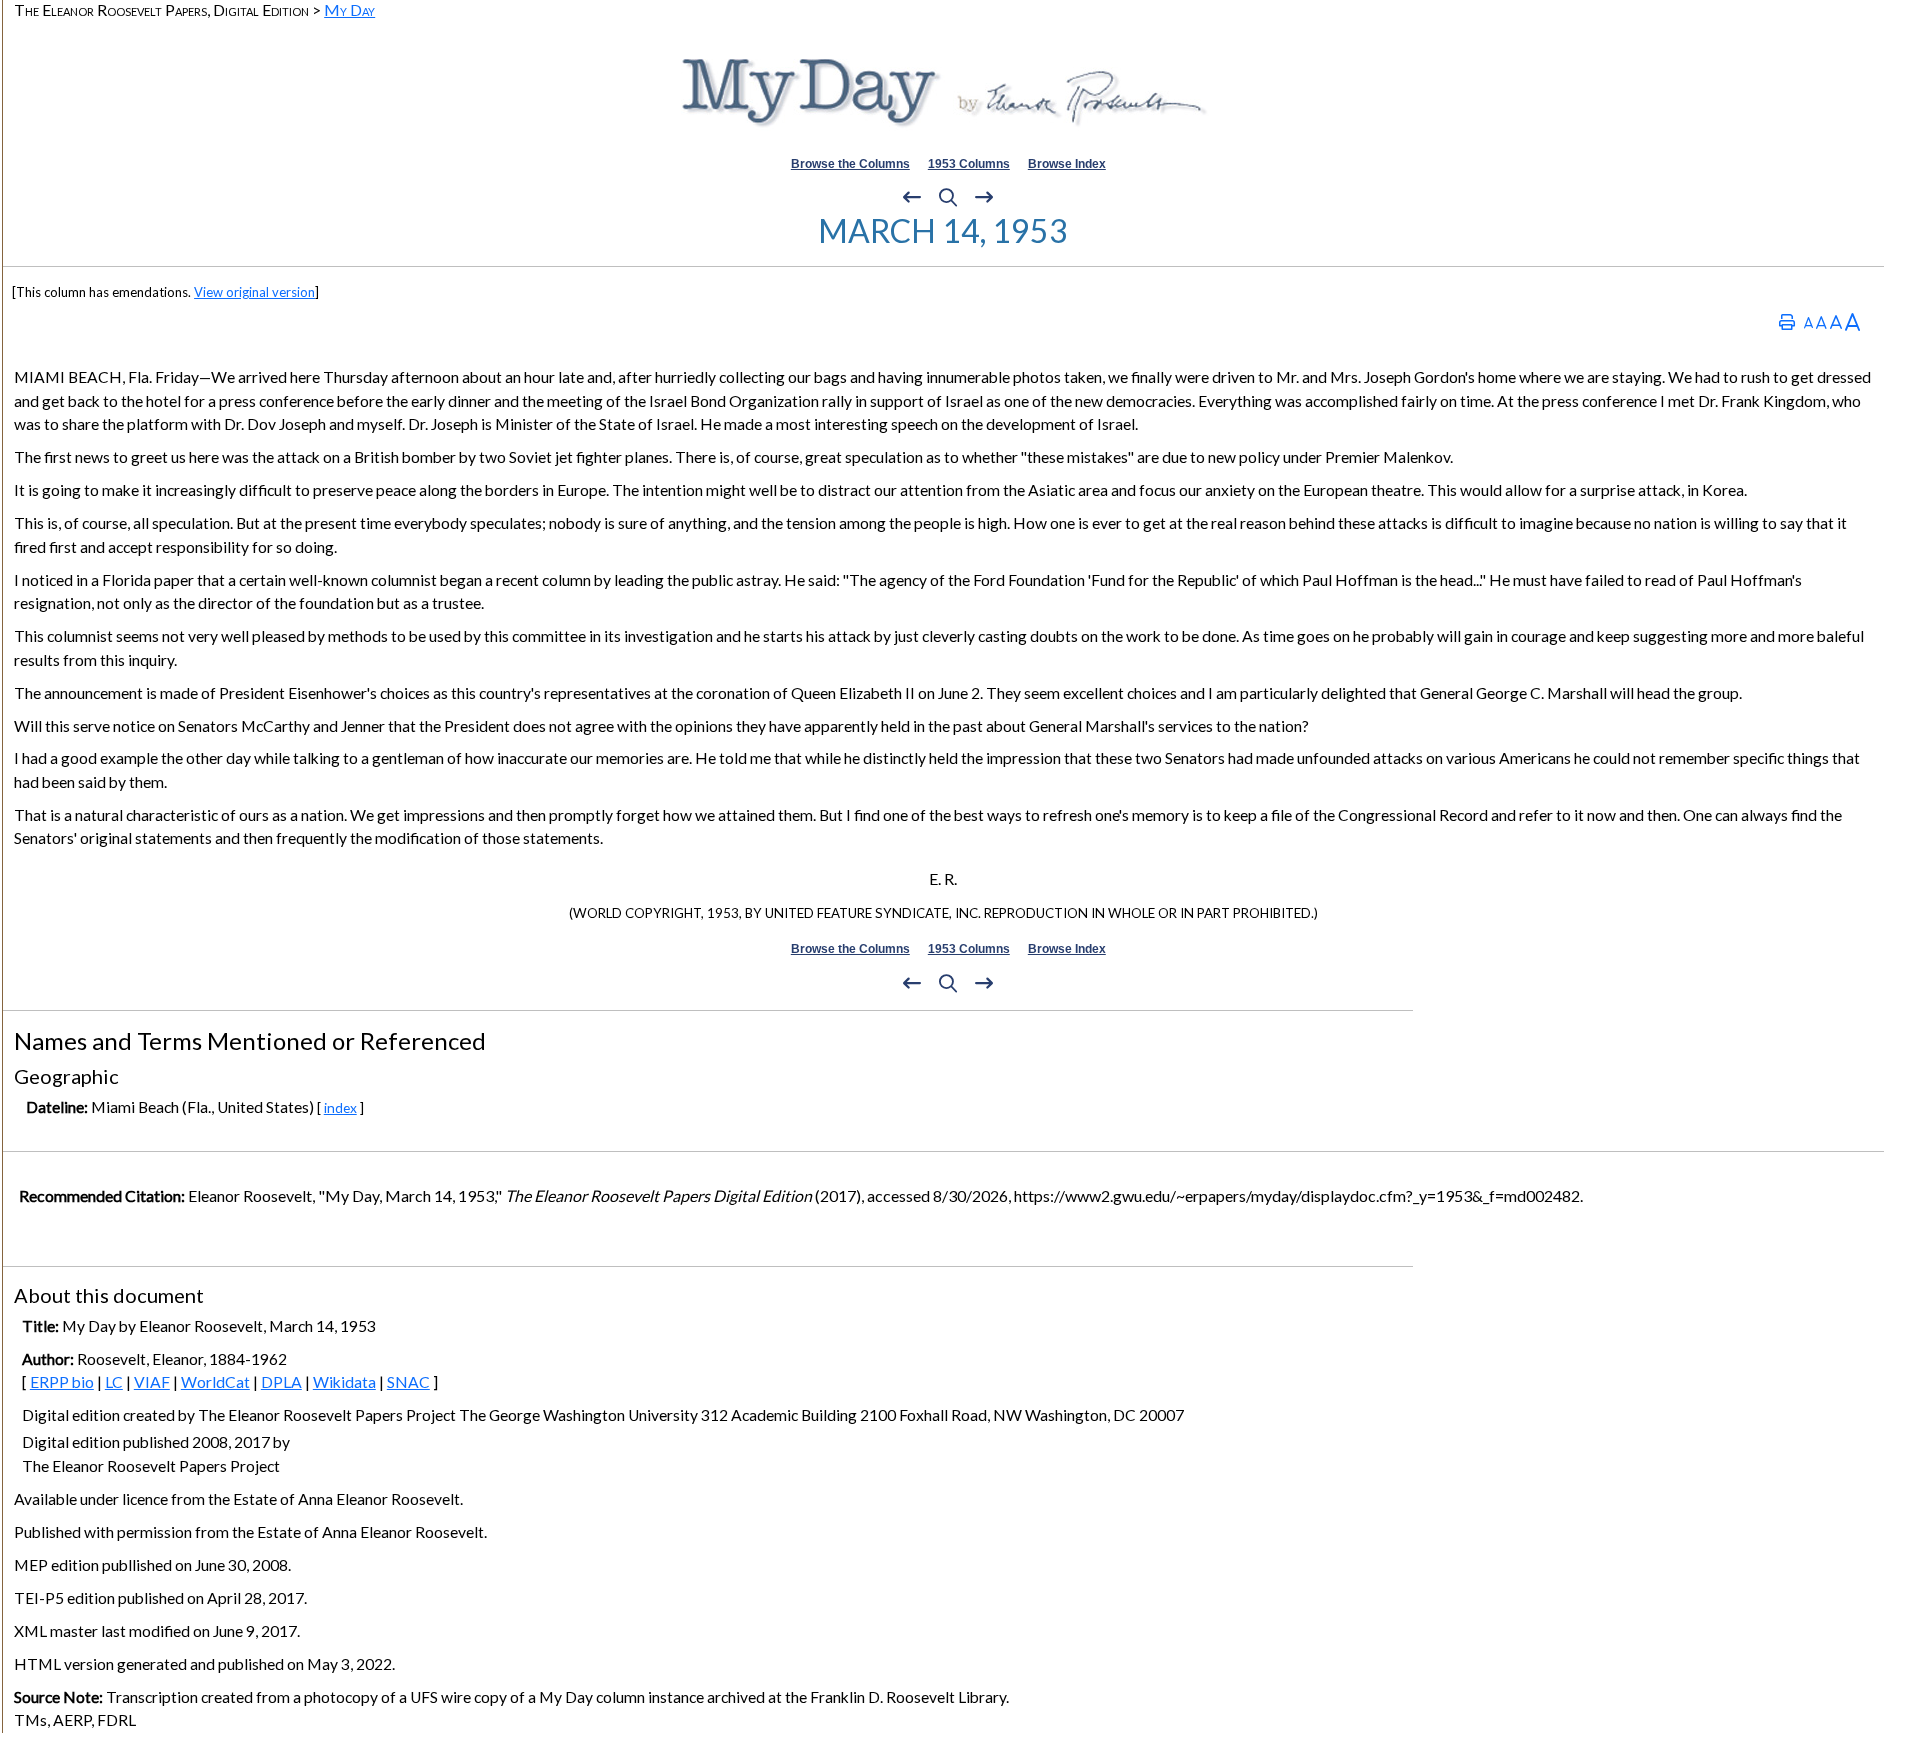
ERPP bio (62, 1382)
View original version (254, 292)
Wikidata (344, 1382)
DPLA (281, 1382)
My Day (349, 9)
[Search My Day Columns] (948, 198)
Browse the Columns (850, 164)
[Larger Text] (1852, 321)
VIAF (152, 1382)
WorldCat (215, 1382)
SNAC (408, 1382)
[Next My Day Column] (984, 198)
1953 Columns (969, 164)
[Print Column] (1787, 321)
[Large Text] (1836, 321)
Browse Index (1067, 164)
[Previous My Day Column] (912, 198)
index (340, 1107)
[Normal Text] (1821, 321)
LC (114, 1382)
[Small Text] (1808, 321)
